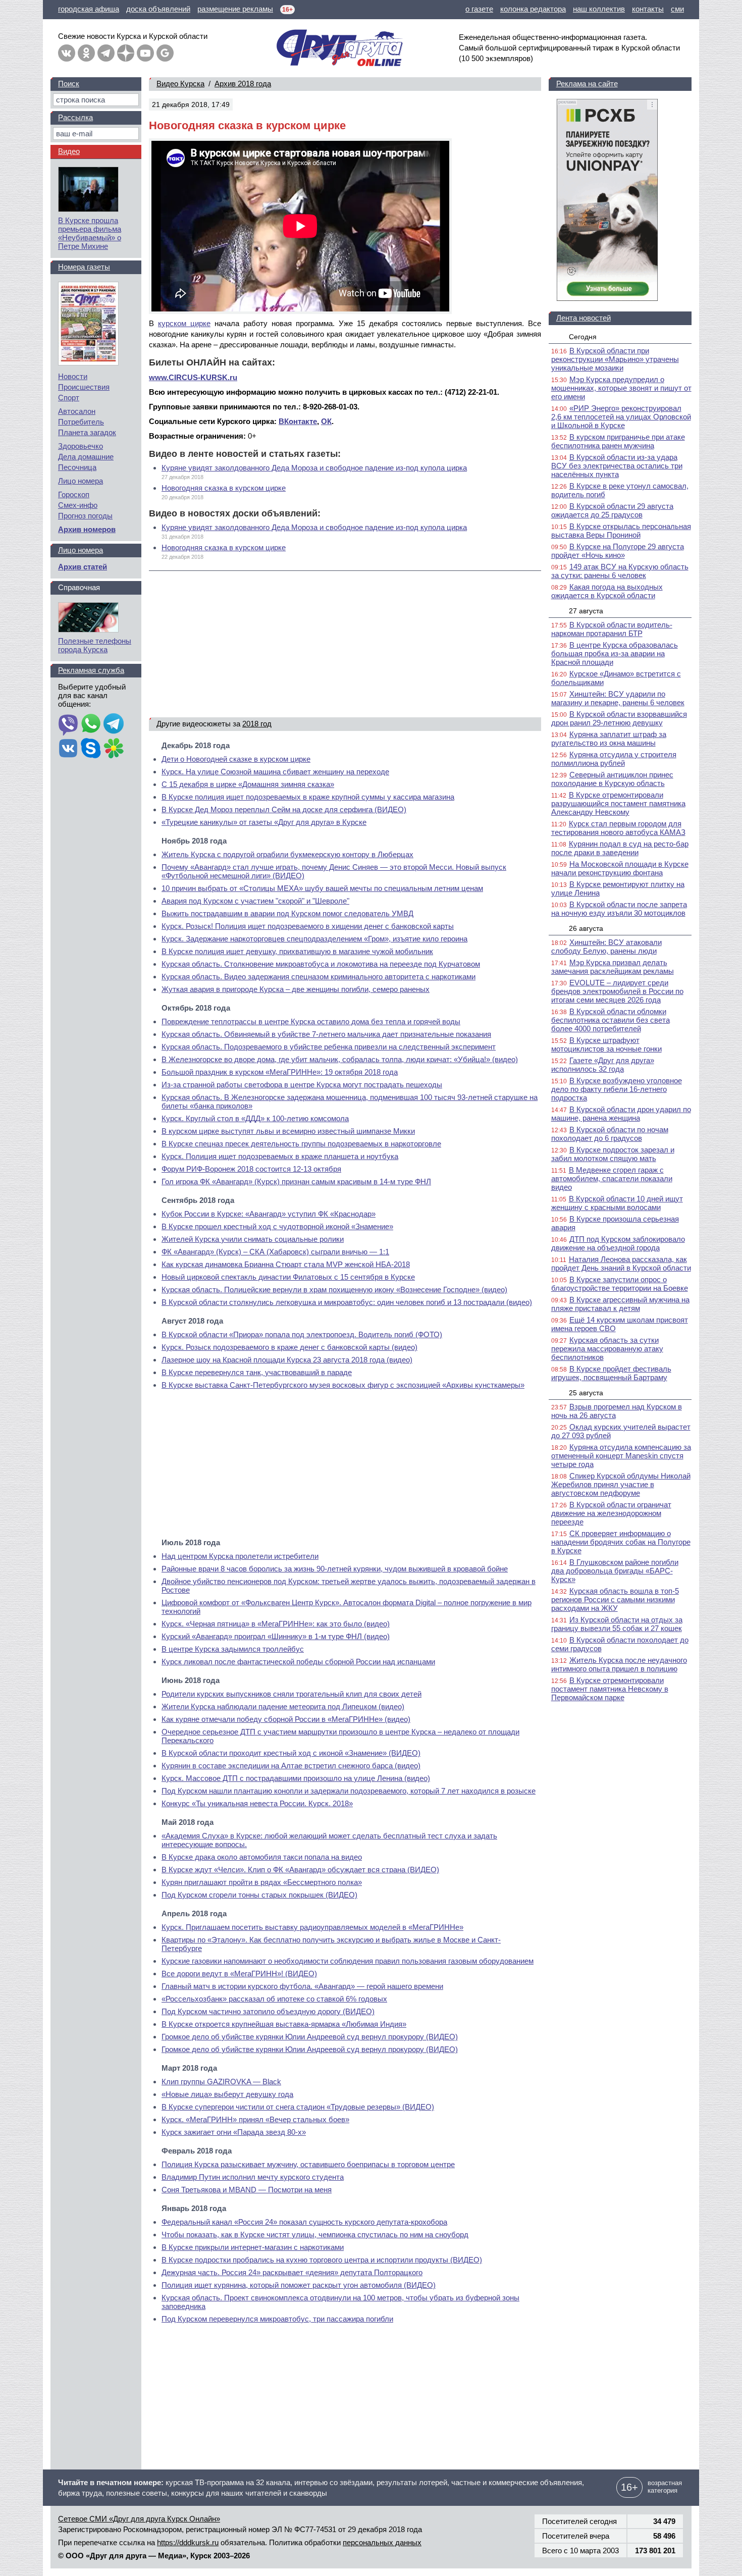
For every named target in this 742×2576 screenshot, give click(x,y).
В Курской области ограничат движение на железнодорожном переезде (611, 1513)
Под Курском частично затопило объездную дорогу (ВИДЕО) (268, 2011)
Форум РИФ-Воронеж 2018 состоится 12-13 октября (251, 1169)
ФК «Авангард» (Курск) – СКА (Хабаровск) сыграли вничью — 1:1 (275, 1252)
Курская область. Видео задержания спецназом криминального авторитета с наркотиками (319, 977)
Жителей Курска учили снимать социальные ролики (253, 1239)
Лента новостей (584, 318)
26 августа (586, 928)
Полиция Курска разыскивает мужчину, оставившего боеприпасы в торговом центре (308, 2164)
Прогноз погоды (85, 516)
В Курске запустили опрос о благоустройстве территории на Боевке (620, 1284)
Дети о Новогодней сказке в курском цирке (236, 759)
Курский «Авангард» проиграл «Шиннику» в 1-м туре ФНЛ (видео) (276, 1636)
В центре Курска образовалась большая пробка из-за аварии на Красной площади (615, 653)
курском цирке (184, 323)
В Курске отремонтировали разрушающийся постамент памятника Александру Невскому (618, 803)
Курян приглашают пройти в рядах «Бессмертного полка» (262, 1882)
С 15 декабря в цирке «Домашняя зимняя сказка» (248, 784)
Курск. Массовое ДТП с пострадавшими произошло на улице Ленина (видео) (296, 1778)
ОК (326, 421)
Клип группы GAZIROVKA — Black (221, 2082)
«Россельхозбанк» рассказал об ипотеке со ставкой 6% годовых (274, 1999)
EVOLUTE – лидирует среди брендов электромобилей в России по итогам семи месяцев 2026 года (617, 991)
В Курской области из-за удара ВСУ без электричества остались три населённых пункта (617, 466)
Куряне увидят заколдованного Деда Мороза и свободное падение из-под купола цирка (314, 468)
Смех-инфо (78, 505)
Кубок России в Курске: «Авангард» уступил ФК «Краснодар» (269, 1214)
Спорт (69, 398)
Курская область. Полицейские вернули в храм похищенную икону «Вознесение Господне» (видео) (334, 1290)
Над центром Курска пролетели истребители (240, 1556)
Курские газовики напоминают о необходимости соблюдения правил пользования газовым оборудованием (348, 1961)
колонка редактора (533, 9)
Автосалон (77, 411)
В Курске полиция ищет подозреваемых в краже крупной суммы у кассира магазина (308, 797)
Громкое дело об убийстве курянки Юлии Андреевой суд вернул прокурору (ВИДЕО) (310, 2037)
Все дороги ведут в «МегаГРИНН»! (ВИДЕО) (239, 1974)
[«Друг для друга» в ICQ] (114, 749)
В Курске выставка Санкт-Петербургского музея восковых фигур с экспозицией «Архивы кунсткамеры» (343, 1385)
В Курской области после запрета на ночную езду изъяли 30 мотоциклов (619, 909)
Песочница (77, 467)
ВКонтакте (298, 421)
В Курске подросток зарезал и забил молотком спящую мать (613, 1154)
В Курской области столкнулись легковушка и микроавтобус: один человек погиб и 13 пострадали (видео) (347, 1302)
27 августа (586, 611)
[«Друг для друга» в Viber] (68, 724)
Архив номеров (87, 529)
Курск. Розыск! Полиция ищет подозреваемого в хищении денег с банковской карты (308, 926)
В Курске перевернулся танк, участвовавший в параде (257, 1372)
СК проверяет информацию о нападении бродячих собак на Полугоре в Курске (621, 1542)
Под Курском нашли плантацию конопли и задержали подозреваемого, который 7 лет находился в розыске (349, 1791)
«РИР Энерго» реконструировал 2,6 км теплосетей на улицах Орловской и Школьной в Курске (621, 417)
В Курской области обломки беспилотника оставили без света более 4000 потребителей (611, 1020)
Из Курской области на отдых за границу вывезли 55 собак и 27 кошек (617, 1624)
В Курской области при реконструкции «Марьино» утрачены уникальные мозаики (615, 359)
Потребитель (81, 422)
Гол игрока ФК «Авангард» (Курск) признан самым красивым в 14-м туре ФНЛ (296, 1181)
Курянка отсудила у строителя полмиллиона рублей (614, 759)
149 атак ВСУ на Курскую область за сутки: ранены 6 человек (620, 571)
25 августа (586, 1393)
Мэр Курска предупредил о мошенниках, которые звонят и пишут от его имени (621, 388)
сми (677, 9)
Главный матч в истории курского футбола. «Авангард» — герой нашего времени (302, 1986)
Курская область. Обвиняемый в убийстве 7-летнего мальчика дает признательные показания (326, 1034)
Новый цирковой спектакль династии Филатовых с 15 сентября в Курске (288, 1277)
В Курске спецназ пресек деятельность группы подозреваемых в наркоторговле (301, 1144)
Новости (73, 376)
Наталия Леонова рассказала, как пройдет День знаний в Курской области (621, 1264)
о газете (479, 9)
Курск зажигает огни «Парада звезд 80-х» (234, 2132)
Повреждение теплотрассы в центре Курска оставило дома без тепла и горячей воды (311, 1021)
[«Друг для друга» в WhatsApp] (91, 724)
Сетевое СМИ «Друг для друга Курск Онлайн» (139, 2519)
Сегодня (583, 337)
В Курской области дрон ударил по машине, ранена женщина (621, 1114)
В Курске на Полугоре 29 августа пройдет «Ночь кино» (618, 551)
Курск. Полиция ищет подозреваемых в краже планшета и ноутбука (280, 1156)
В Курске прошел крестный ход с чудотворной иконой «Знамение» (277, 1226)
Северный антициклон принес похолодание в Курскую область (612, 779)
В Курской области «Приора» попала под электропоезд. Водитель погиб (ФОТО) (302, 1334)
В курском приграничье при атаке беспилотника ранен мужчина (618, 441)
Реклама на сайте (587, 84)
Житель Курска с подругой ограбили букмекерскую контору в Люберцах (287, 854)
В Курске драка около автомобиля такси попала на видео (262, 1857)
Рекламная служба (91, 670)
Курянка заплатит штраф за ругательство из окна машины (609, 739)
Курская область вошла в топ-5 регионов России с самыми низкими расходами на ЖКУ (615, 1599)
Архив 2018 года (243, 84)
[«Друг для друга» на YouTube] (145, 53)
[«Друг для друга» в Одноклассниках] (86, 53)
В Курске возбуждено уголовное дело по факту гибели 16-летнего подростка (617, 1089)
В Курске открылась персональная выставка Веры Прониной (621, 531)
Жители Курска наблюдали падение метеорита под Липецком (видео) (283, 1706)
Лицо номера (81, 481)
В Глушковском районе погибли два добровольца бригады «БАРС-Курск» (615, 1571)
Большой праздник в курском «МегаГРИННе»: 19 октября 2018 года (280, 1072)
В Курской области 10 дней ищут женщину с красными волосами (617, 1203)
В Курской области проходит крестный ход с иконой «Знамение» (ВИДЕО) (291, 1753)
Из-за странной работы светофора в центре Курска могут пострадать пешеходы (302, 1085)
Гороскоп (74, 494)
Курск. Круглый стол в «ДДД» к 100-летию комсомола (255, 1118)
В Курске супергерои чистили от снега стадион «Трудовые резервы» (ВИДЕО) (298, 2107)
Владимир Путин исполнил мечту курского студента (253, 2177)
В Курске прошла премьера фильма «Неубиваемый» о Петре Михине (90, 233)
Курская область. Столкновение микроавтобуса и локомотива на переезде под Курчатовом (321, 964)
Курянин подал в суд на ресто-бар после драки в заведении (620, 848)
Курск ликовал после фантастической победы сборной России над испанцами (298, 1662)
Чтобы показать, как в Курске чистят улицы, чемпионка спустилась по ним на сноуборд (315, 2235)
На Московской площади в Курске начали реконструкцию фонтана (620, 868)
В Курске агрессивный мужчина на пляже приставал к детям (620, 1304)
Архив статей (83, 567)
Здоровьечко (81, 446)
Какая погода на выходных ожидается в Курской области (607, 591)
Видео (69, 151)
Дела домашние (86, 457)
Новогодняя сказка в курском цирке (224, 488)
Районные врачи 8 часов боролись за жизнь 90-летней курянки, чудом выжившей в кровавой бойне (335, 1569)
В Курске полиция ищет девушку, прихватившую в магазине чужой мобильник (297, 951)
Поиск (69, 84)
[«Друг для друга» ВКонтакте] (67, 53)
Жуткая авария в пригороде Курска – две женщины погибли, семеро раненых (296, 989)
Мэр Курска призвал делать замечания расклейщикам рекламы (613, 967)
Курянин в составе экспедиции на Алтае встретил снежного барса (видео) (291, 1766)
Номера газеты (84, 267)
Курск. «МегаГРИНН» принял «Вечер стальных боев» (255, 2119)
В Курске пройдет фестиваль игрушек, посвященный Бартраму (611, 1373)
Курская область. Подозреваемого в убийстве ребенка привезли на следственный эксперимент (329, 1047)
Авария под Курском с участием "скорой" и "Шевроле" (255, 901)
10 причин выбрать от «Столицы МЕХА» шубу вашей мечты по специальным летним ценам (322, 888)
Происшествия (84, 387)
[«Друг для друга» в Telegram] (106, 53)
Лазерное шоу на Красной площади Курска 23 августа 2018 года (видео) (287, 1360)
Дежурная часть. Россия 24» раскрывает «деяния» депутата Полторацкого (292, 2272)
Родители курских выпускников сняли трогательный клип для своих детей (291, 1694)
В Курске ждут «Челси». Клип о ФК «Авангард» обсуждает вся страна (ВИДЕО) (300, 1870)
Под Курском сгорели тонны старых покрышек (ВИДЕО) (259, 1895)
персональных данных (382, 2542)
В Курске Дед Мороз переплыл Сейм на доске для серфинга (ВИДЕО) (284, 809)
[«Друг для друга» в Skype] (91, 749)
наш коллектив (599, 9)
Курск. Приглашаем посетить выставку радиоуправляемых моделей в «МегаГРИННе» (312, 1927)
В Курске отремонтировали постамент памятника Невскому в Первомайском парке (610, 1689)
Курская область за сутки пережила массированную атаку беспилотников (607, 1349)
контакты (648, 9)
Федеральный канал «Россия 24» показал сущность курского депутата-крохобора (304, 2222)
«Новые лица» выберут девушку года (227, 2094)
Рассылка (75, 117)
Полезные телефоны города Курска (95, 645)
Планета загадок (87, 432)
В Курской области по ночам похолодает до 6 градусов (610, 1134)
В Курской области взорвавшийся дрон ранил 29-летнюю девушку (619, 718)
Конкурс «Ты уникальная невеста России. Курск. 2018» (257, 1803)
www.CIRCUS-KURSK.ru (193, 377)
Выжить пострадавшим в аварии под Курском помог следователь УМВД (287, 913)
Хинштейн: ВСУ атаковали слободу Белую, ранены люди (606, 947)
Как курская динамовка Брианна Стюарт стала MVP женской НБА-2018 (286, 1264)
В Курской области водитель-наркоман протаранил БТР (612, 629)
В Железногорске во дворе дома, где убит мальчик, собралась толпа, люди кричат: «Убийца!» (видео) (340, 1059)
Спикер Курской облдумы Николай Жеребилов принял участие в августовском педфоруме (621, 1484)
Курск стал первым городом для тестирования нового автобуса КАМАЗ (618, 828)
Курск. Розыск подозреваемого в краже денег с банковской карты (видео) (289, 1347)
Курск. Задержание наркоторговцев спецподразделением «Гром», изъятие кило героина (314, 939)
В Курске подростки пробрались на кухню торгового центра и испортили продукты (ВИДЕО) (322, 2260)
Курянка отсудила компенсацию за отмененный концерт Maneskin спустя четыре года (621, 1456)
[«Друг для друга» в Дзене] (126, 53)
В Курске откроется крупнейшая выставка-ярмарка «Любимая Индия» (284, 2024)
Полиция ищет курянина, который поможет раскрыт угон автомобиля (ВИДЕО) (299, 2285)
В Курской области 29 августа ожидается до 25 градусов (612, 510)
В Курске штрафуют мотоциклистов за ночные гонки (606, 1044)
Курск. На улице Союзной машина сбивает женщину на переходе (275, 772)
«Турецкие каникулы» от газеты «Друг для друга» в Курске (264, 822)
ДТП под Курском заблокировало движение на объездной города (618, 1243)
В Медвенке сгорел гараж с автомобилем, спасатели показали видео (612, 1178)
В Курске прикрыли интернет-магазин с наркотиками (253, 2247)
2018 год (257, 724)
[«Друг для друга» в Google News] (165, 53)
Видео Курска (180, 84)
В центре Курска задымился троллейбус (233, 1649)
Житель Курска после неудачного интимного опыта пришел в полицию (619, 1664)
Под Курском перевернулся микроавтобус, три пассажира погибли (277, 2319)
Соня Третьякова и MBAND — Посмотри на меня (247, 2190)
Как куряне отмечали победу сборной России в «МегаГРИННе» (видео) (286, 1719)
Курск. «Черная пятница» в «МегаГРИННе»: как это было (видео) (276, 1624)
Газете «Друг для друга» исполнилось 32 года (603, 1065)
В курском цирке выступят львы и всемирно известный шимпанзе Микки (288, 1131)
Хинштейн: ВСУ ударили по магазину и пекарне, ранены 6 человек (618, 698)
